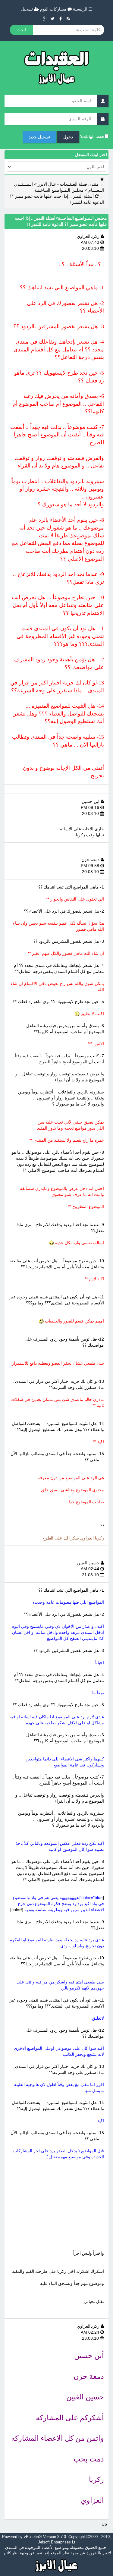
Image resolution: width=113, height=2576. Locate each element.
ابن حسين (91, 801)
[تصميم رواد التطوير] (56, 2565)
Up (104, 2524)
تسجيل (27, 9)
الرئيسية (81, 9)
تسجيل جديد (39, 137)
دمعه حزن (91, 860)
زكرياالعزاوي (89, 236)
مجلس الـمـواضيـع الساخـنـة (59, 190)
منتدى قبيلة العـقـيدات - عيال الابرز (68, 184)
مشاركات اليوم (54, 9)
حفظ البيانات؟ (92, 137)
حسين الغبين (89, 1563)
